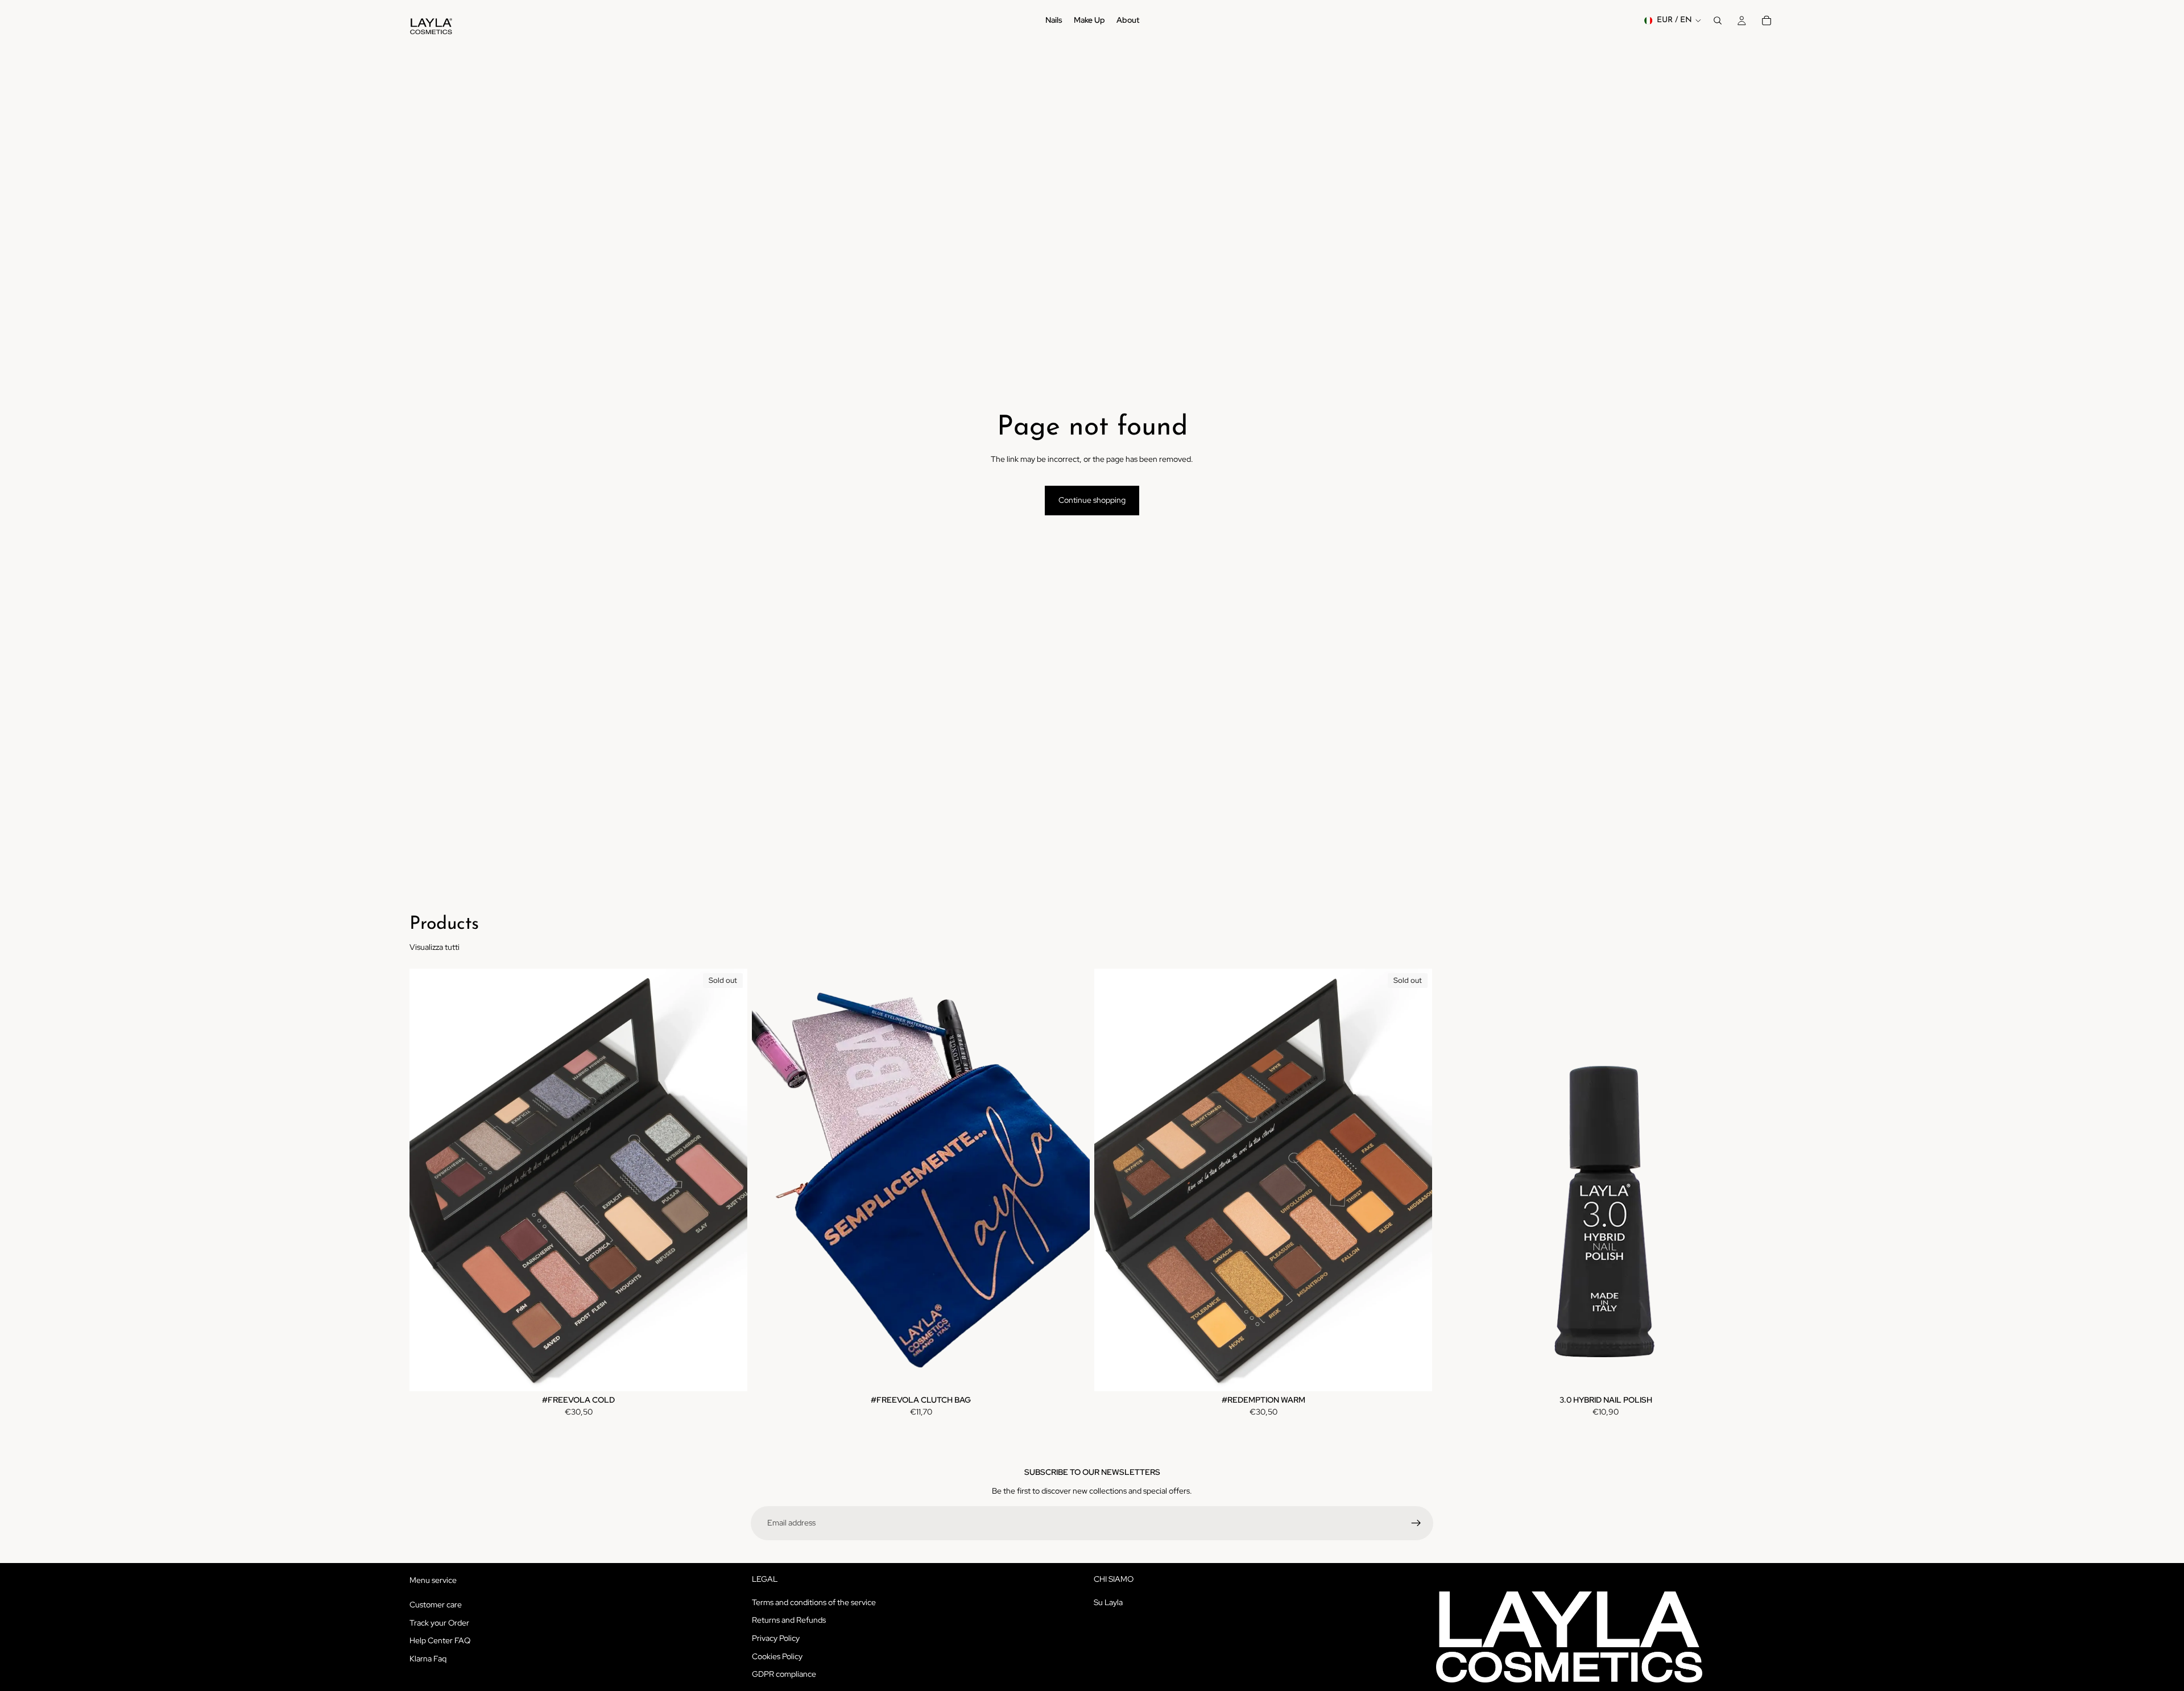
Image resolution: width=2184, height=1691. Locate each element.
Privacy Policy (776, 1638)
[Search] (1718, 20)
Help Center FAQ (440, 1640)
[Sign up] (1416, 1523)
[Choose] (1072, 1374)
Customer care (436, 1605)
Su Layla (1108, 1602)
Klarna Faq (428, 1658)
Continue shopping (1092, 500)
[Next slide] (730, 1180)
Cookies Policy (777, 1656)
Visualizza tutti (435, 947)
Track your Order (439, 1622)
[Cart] (1767, 20)
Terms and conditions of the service (814, 1602)
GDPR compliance (784, 1674)
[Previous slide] (427, 1180)
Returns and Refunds (789, 1620)
